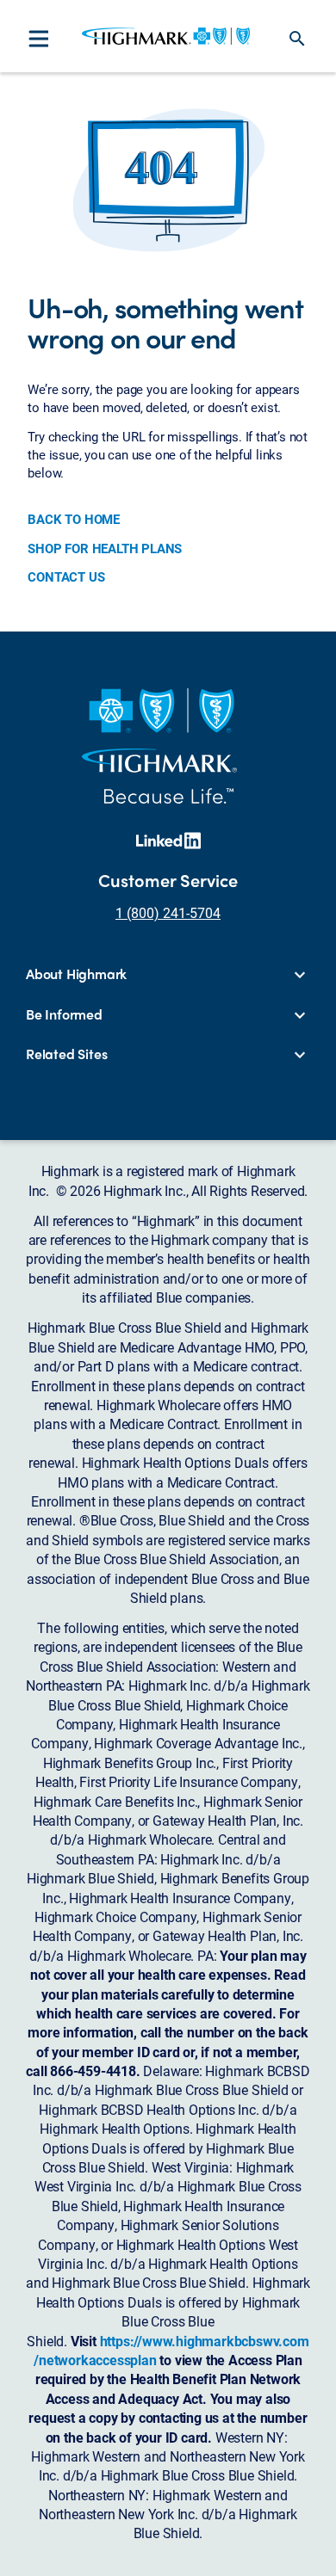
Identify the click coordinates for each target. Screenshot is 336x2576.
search (297, 39)
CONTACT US (66, 576)
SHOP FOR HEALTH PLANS (105, 548)
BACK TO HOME (74, 519)
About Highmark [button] (76, 974)
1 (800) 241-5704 (168, 912)
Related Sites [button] (66, 1054)
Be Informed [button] (64, 1014)
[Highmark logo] (166, 36)
